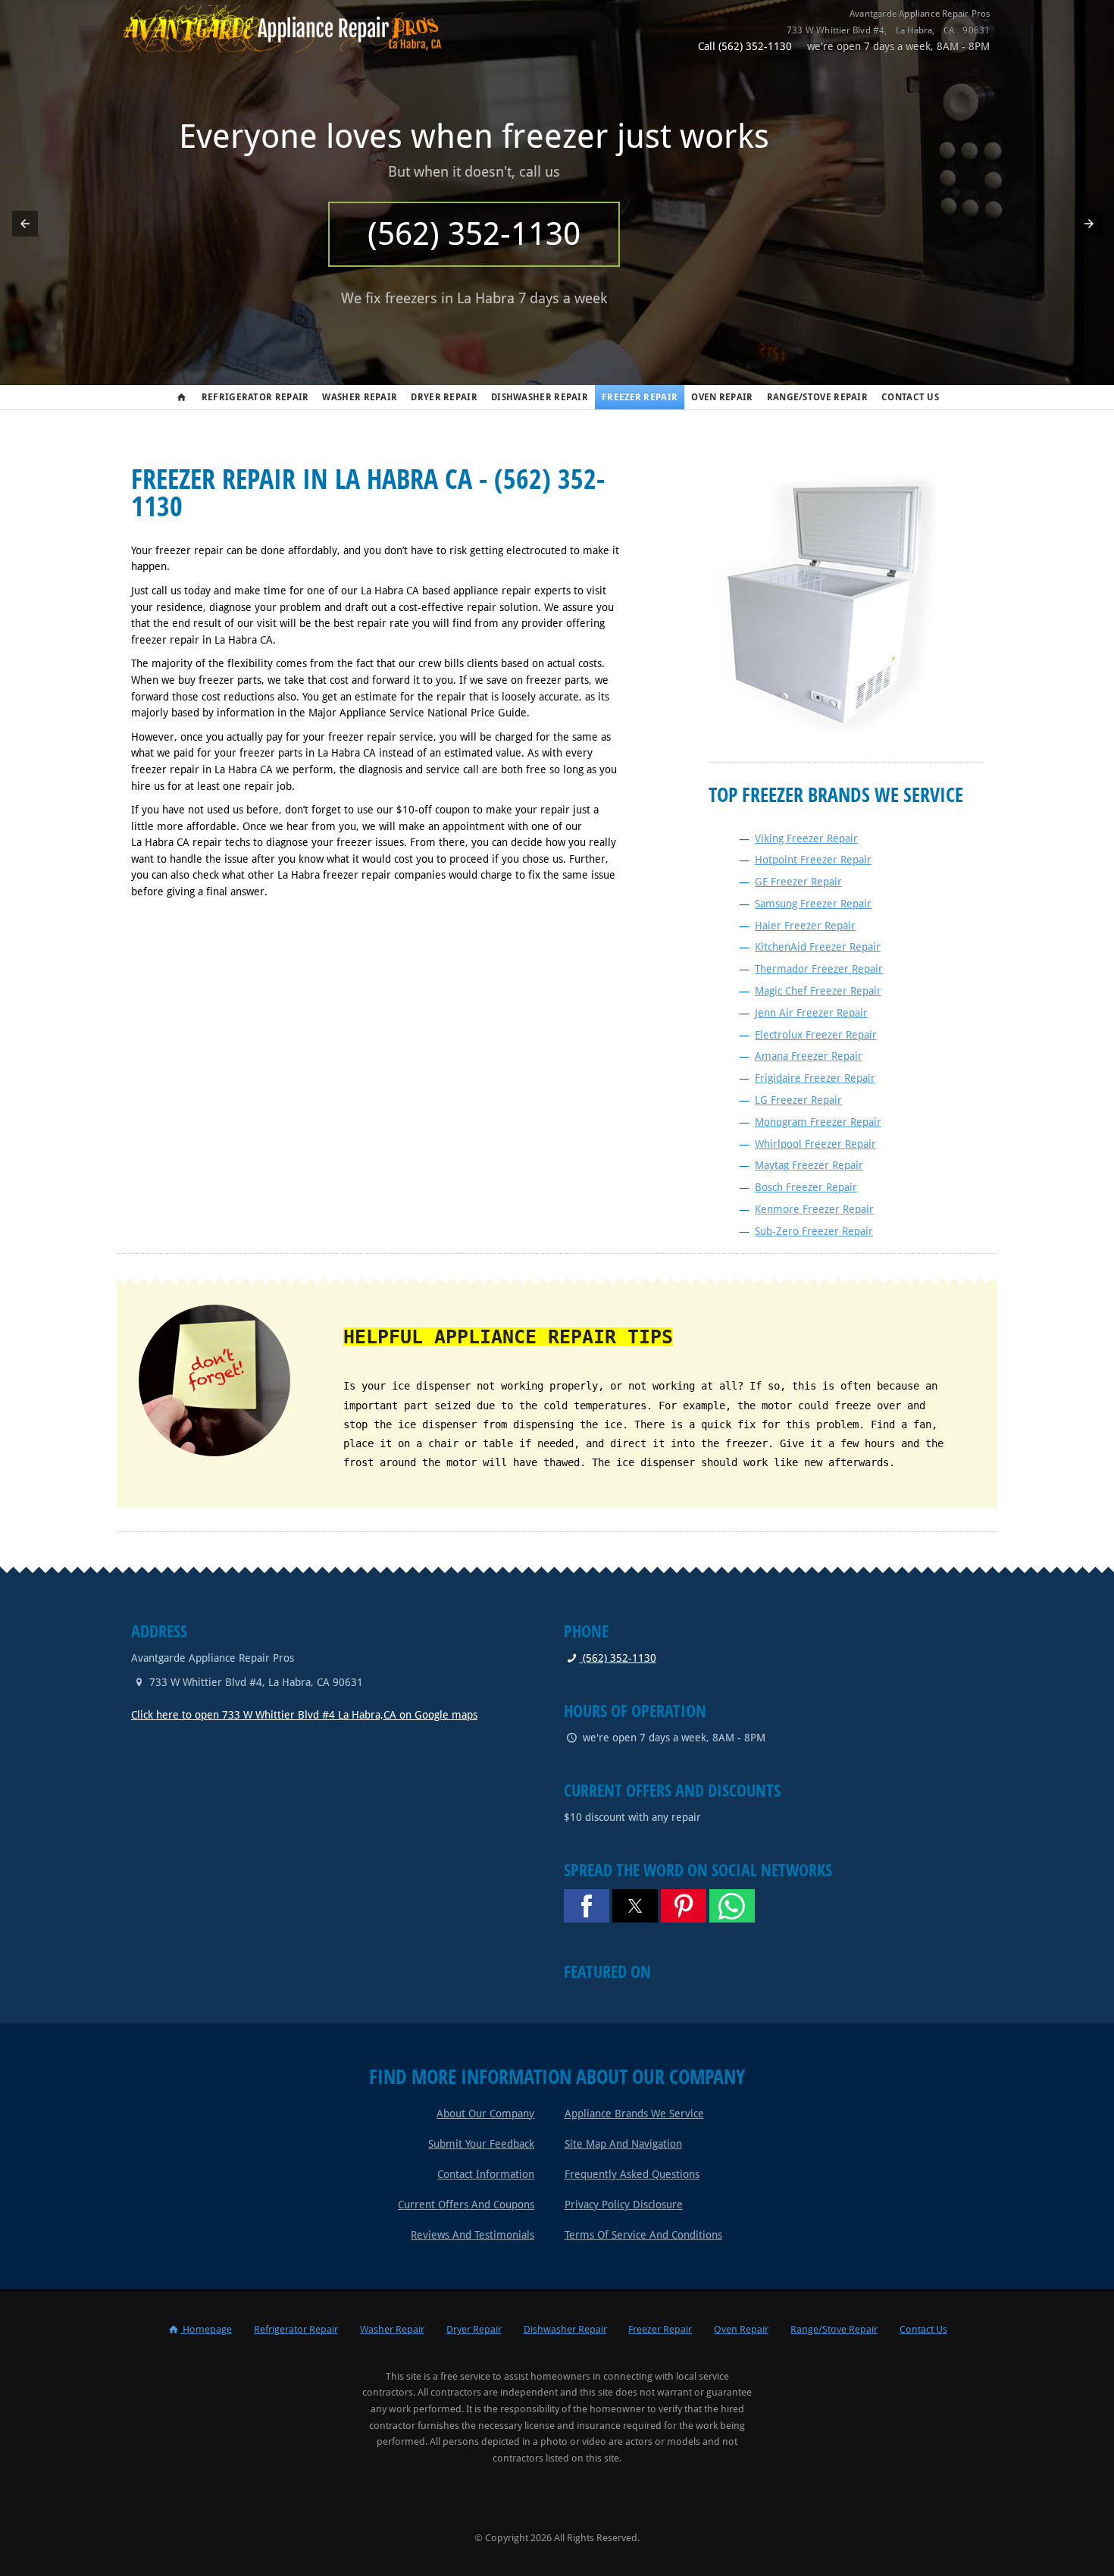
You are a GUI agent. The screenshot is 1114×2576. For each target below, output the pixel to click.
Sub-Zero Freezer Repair (814, 1231)
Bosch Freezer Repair (806, 1187)
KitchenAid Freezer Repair (818, 947)
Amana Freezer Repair (809, 1056)
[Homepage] (294, 49)
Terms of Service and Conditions (643, 2235)
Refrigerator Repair (255, 397)
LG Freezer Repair (798, 1100)
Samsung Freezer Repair (813, 904)
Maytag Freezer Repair (809, 1165)
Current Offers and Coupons (466, 2205)
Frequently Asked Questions (632, 2174)
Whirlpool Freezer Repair (815, 1144)
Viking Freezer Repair (806, 838)
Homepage (206, 2329)
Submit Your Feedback (481, 2144)
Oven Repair (722, 397)
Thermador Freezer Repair (819, 969)
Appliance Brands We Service (634, 2114)
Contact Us (910, 397)
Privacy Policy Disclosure (624, 2205)
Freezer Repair (640, 397)
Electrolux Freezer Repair (816, 1035)
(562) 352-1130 (618, 1658)
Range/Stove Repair (817, 397)
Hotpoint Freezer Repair (813, 860)
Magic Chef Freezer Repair (818, 991)
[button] (25, 224)
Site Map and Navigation (623, 2144)
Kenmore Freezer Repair (814, 1209)
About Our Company (485, 2114)
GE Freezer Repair (798, 882)
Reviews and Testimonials (473, 2235)
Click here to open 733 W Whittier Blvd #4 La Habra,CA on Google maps (304, 1715)
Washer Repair (360, 397)
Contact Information (486, 2174)
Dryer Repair (444, 397)
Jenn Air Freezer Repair (811, 1013)
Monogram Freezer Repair (818, 1122)
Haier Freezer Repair (805, 926)
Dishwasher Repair (540, 397)
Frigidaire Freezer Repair (815, 1078)
